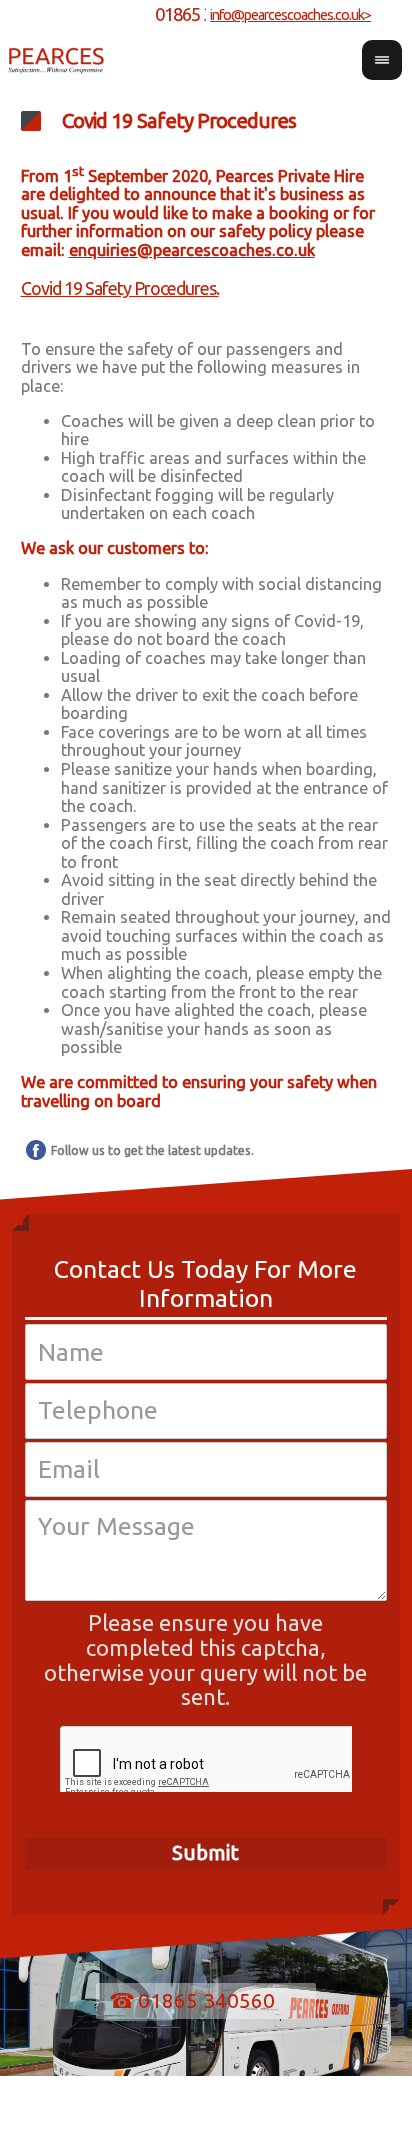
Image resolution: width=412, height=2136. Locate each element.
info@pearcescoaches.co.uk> (290, 15)
